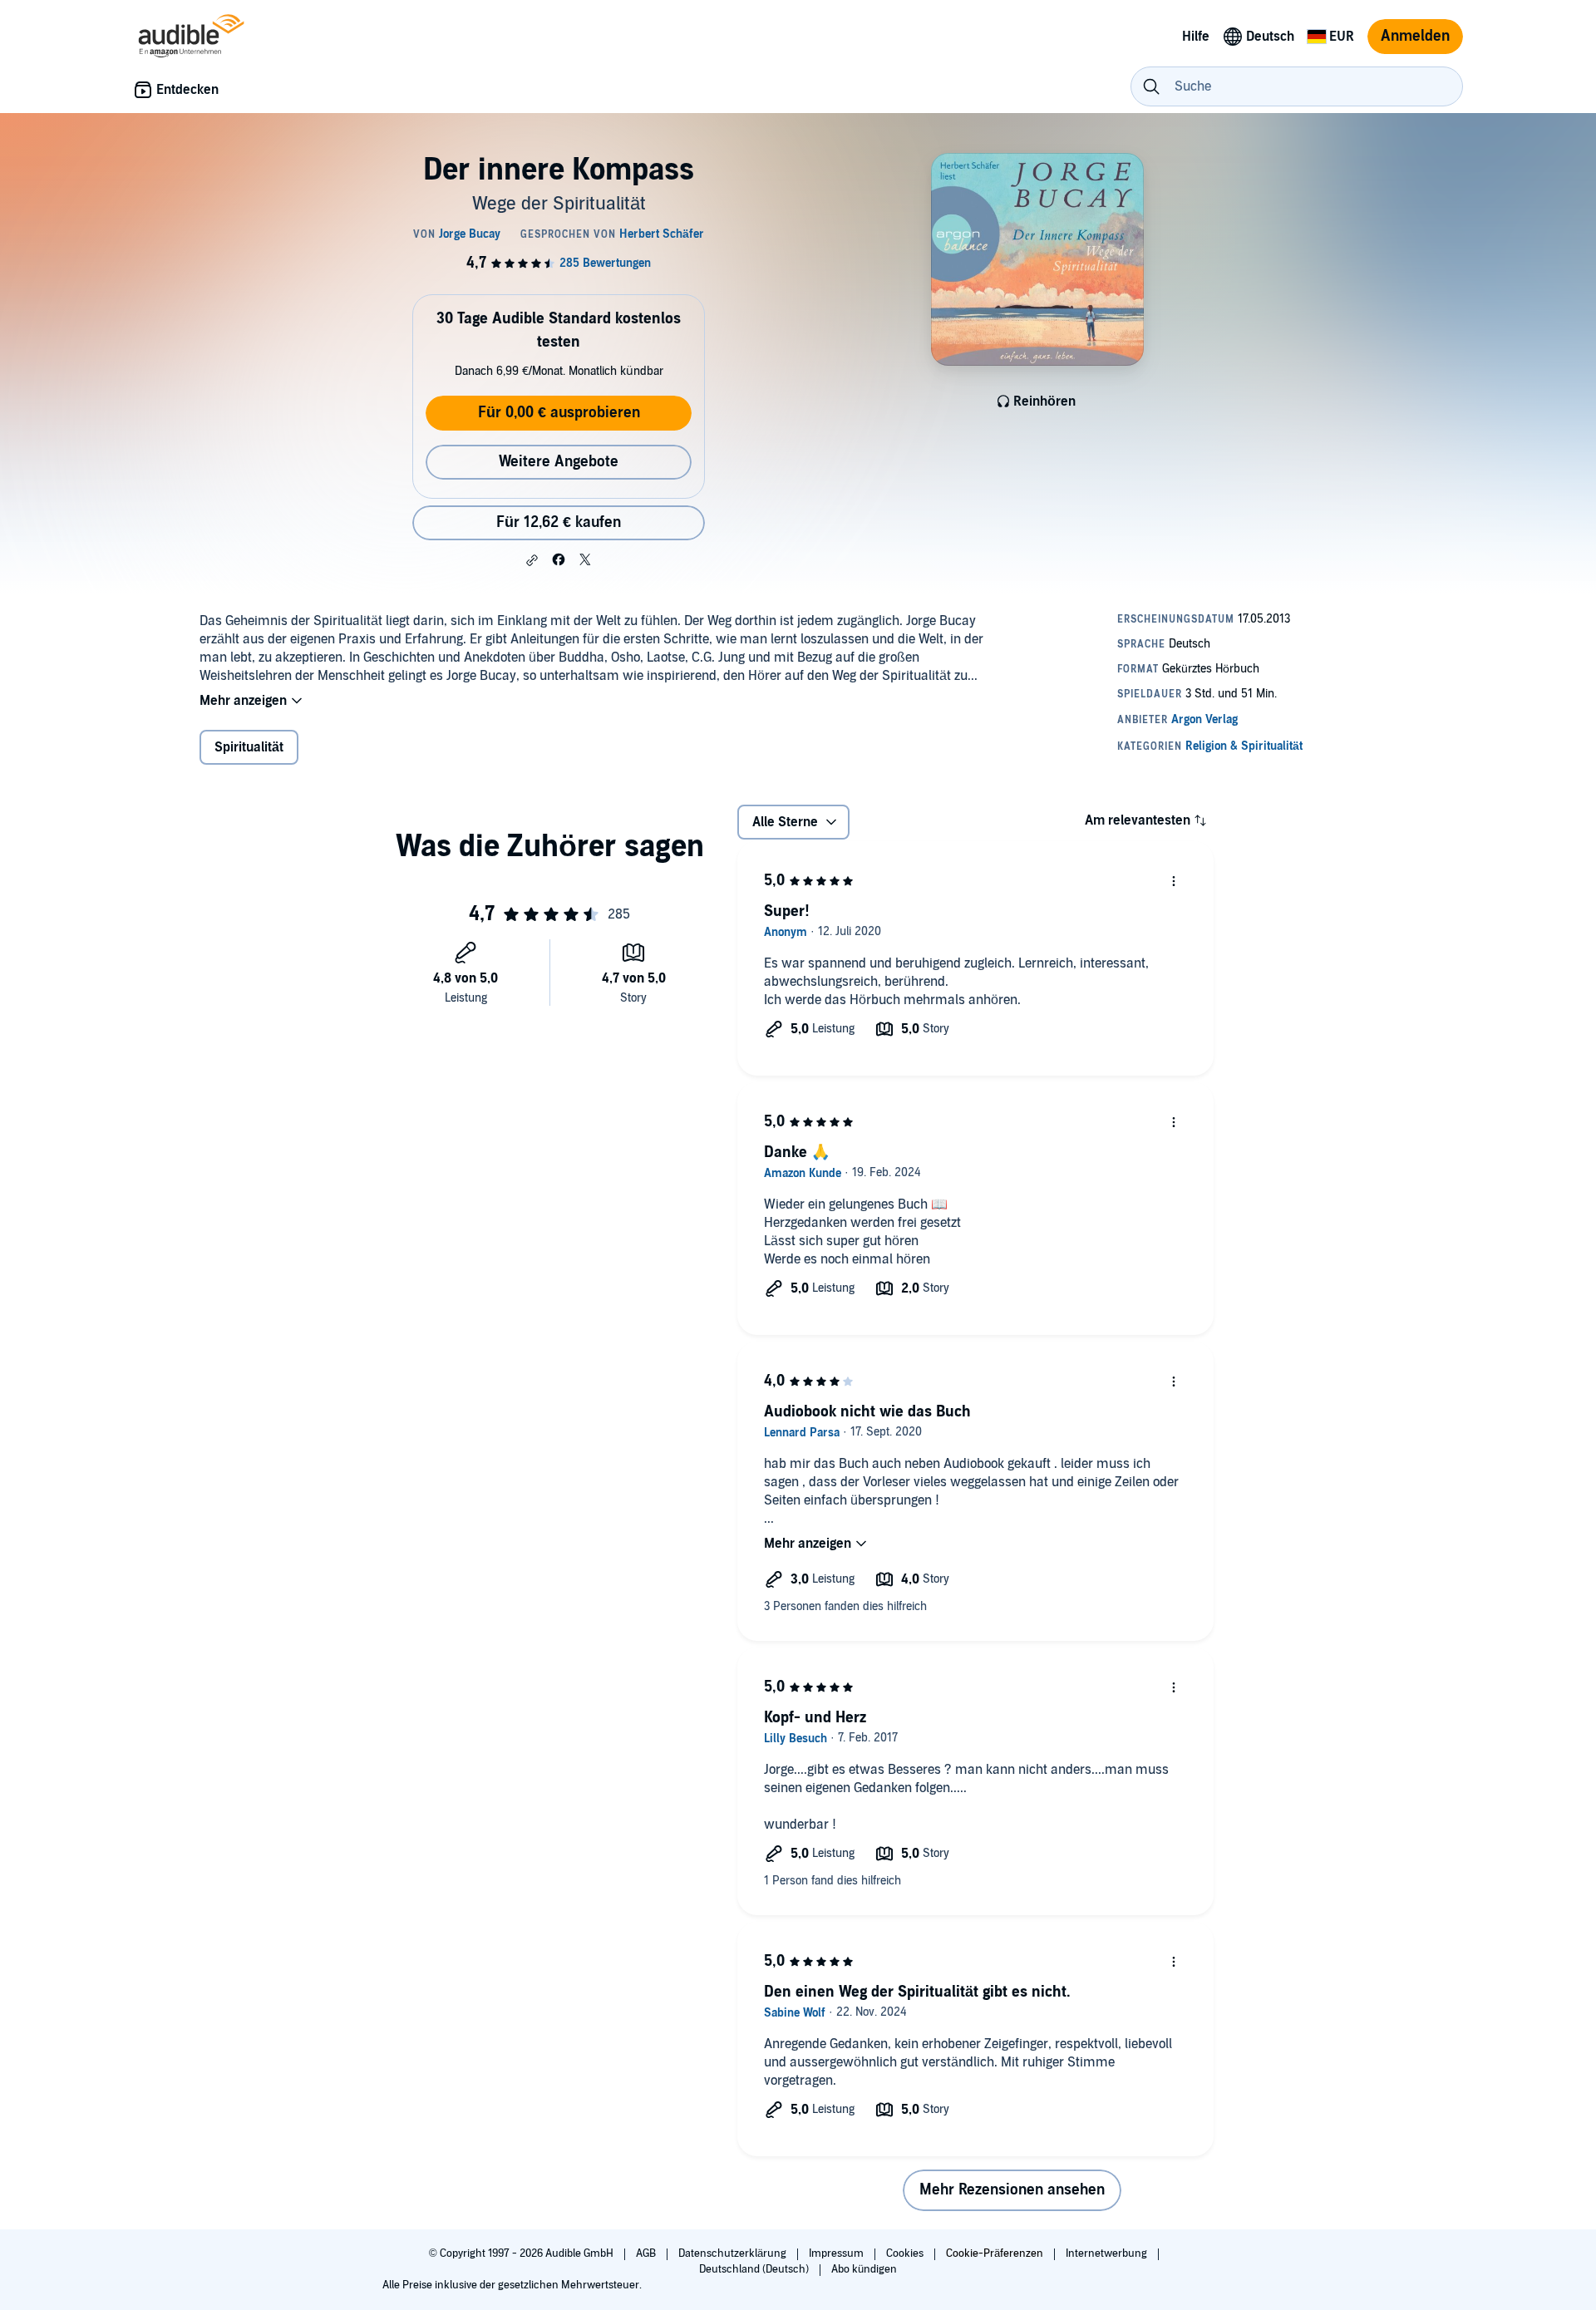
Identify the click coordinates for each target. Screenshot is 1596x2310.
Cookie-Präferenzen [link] (995, 2253)
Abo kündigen (864, 2269)
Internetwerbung (1108, 2253)
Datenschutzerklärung (734, 2253)
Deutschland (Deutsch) (755, 2269)
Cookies (906, 2253)
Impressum (837, 2253)
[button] (532, 560)
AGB (647, 2253)
